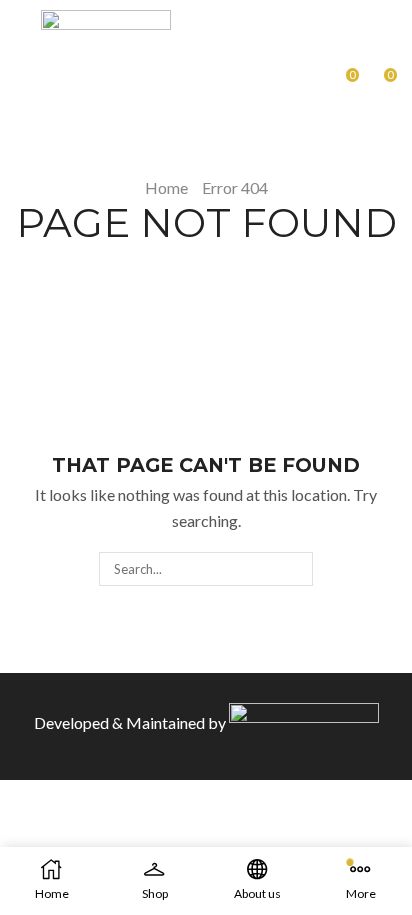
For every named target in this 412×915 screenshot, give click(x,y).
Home (166, 187)
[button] (23, 75)
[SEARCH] (295, 569)
